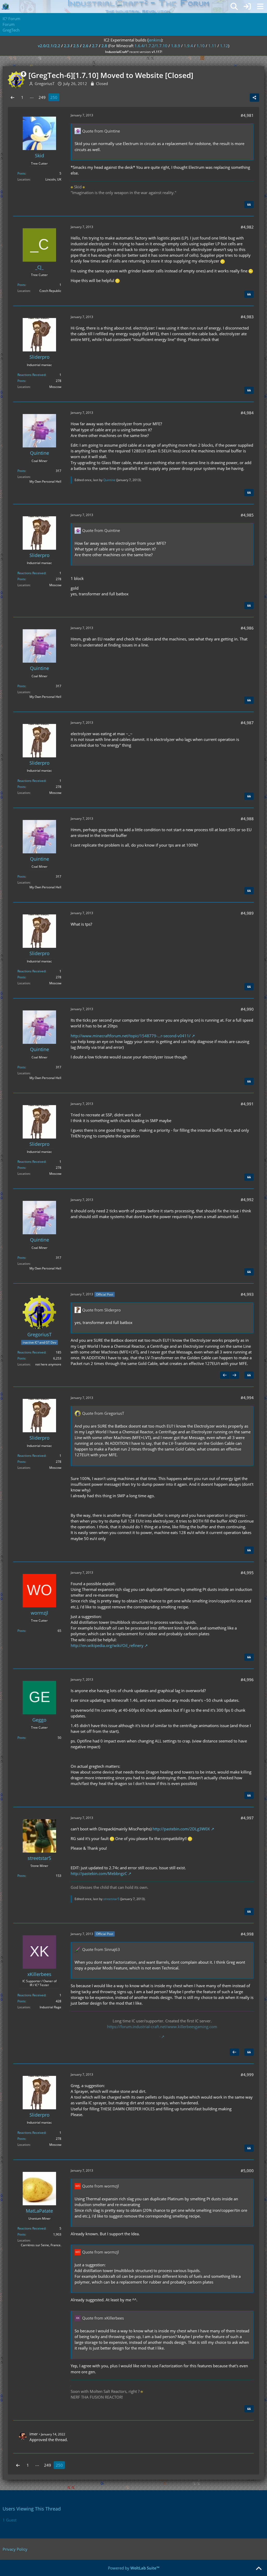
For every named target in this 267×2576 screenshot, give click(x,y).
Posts (21, 173)
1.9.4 (188, 46)
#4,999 (247, 2075)
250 (54, 97)
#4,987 (247, 723)
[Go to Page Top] (259, 2569)
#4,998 (247, 1934)
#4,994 (247, 1398)
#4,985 (247, 515)
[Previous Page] (13, 97)
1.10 (201, 46)
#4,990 (247, 1009)
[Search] (234, 7)
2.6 (86, 46)
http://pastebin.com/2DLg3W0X (181, 1829)
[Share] (254, 98)
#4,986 (247, 628)
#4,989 (247, 913)
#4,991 (247, 1104)
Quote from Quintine (101, 131)
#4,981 (247, 115)
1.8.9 (176, 46)
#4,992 (247, 1200)
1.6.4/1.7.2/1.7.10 (151, 46)
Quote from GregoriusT (103, 1413)
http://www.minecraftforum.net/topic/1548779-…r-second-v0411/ (131, 1036)
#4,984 (247, 413)
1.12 (224, 46)
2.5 (76, 46)
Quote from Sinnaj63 (101, 1949)
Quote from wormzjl (101, 2186)
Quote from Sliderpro (101, 1310)
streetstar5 (111, 1899)
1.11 (212, 46)
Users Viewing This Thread (32, 2509)
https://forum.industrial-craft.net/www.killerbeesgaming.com (162, 2027)
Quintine (109, 480)
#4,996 (247, 1680)
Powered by (134, 2568)
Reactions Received (31, 375)
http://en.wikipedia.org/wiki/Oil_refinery (107, 1645)
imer (34, 2434)
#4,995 (247, 1573)
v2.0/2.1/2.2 (49, 46)
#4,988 (247, 819)
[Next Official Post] (234, 1375)
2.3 (67, 46)
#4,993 (247, 1294)
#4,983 (247, 317)
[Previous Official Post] (225, 1375)
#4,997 (247, 1818)
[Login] (247, 7)
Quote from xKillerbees (103, 2318)
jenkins (155, 40)
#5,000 (247, 2171)
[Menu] (260, 7)
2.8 (104, 46)
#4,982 (247, 227)
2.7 (95, 46)
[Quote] (249, 205)
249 (42, 97)
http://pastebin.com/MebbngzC (99, 1873)
